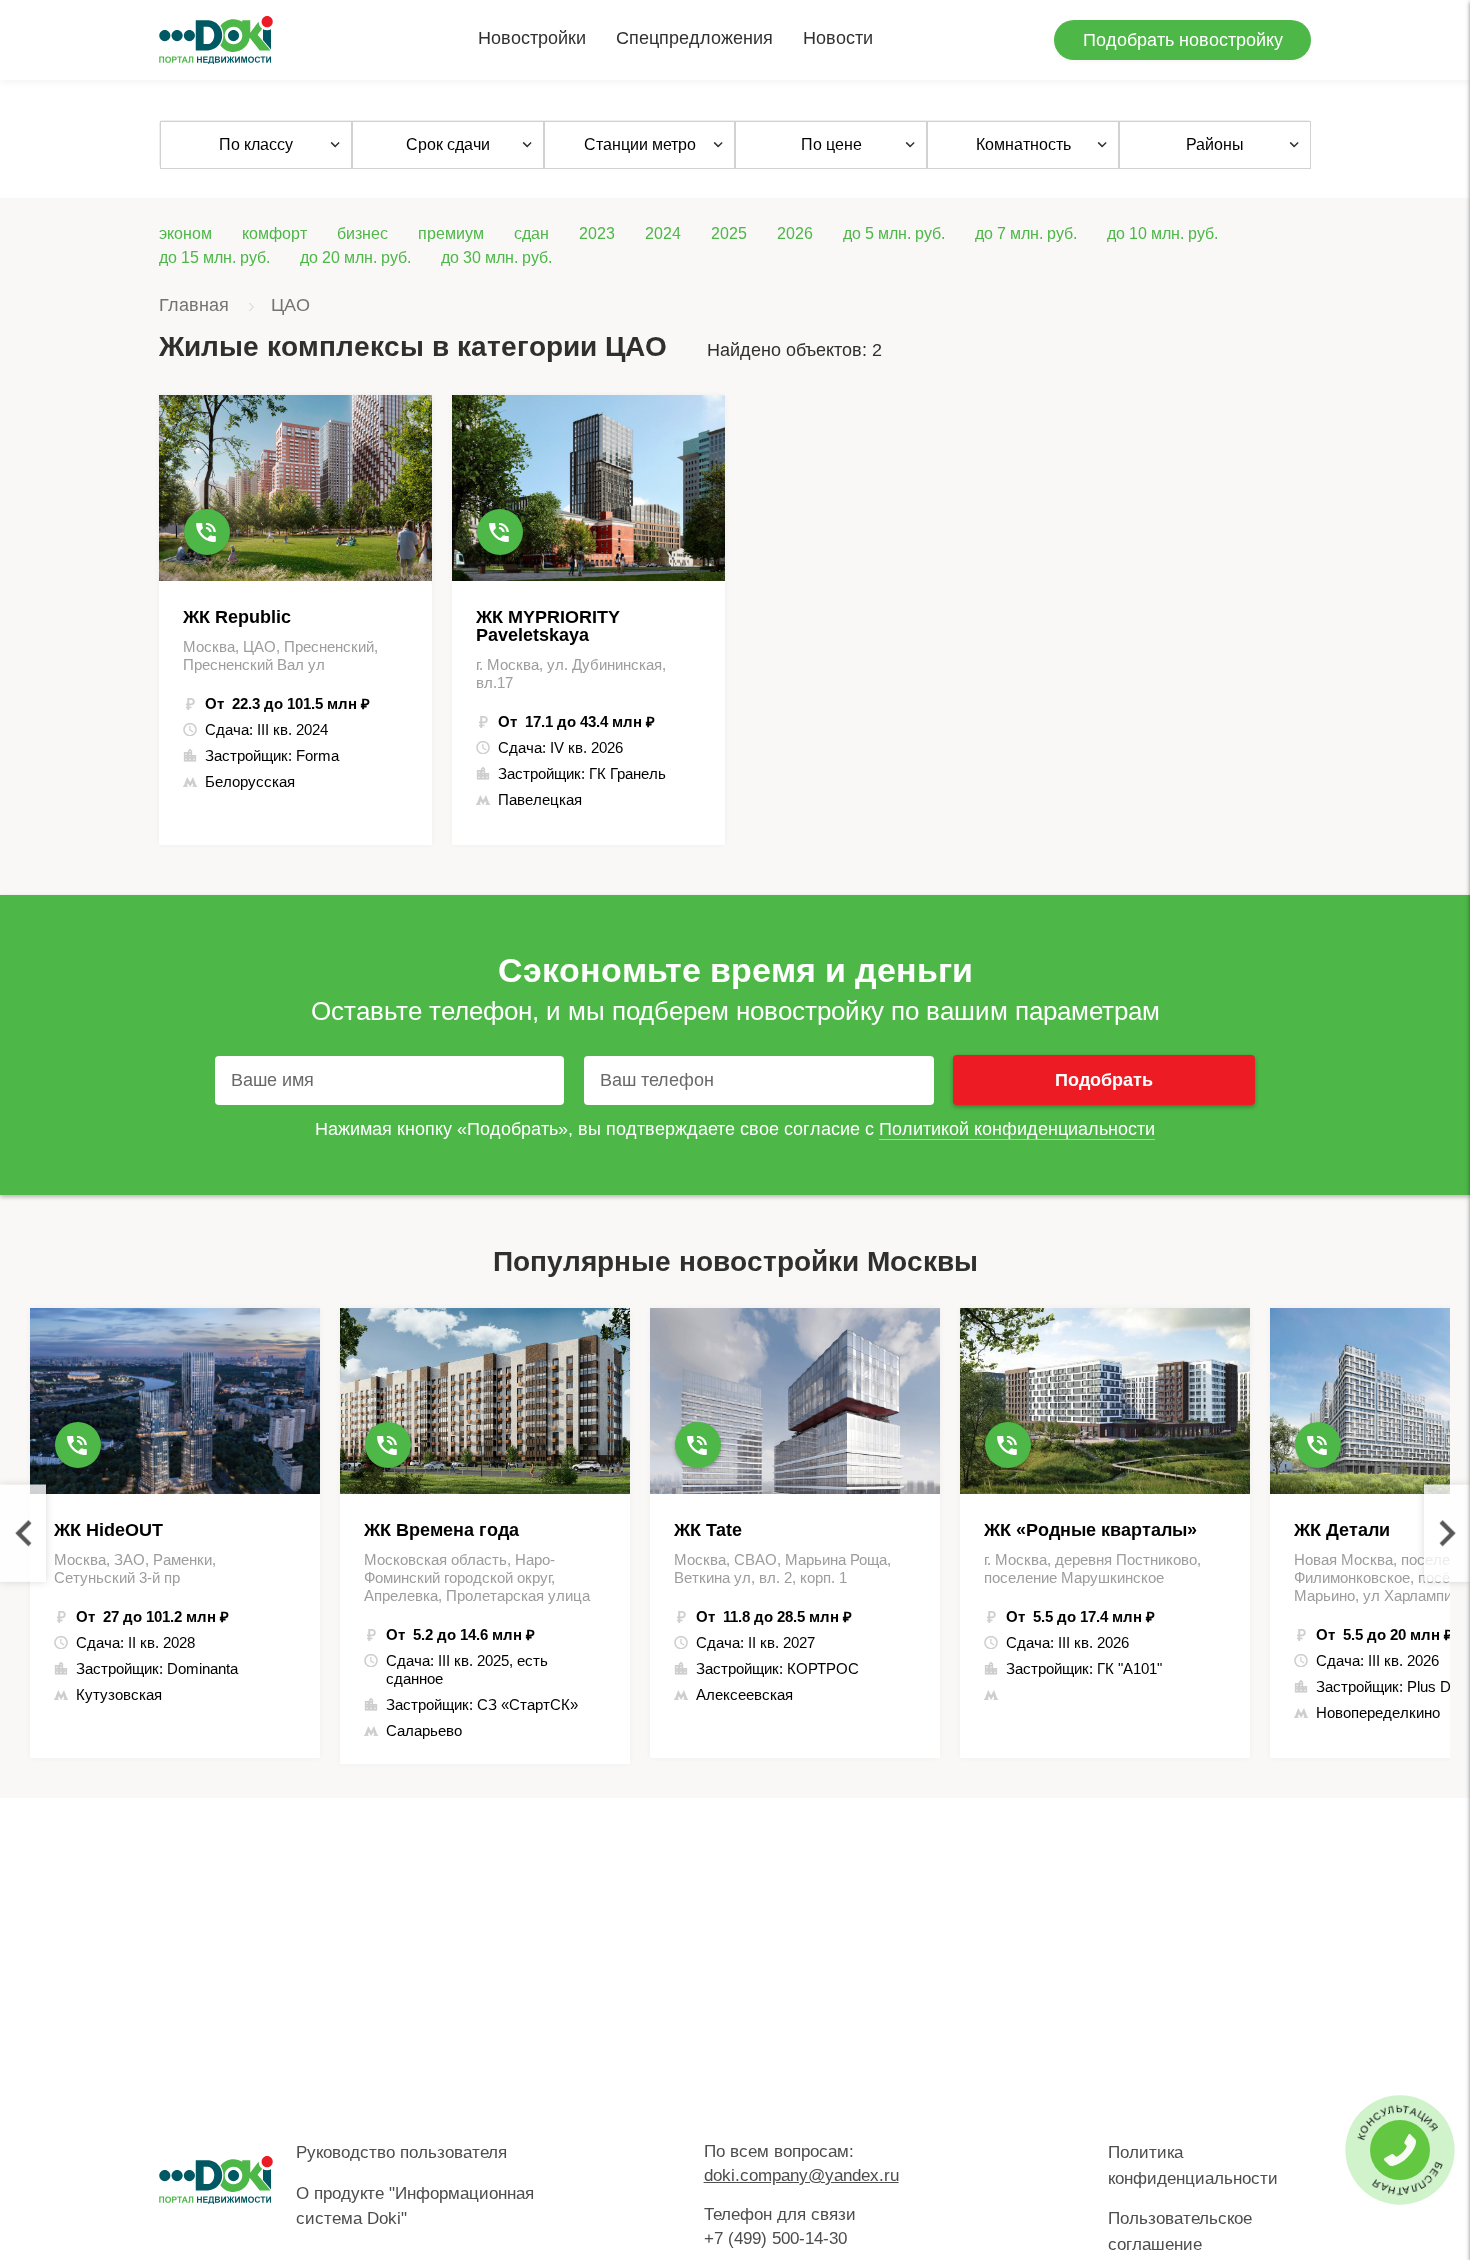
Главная (194, 305)
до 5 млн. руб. (894, 233)
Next (1447, 1533)
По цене (831, 144)
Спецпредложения (694, 38)
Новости (838, 38)
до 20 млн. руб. (355, 257)
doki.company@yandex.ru (801, 2175)
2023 (597, 233)
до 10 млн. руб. (1162, 233)
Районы (1215, 144)
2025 (729, 233)
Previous (23, 1533)
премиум (451, 233)
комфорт (274, 233)
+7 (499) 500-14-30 (775, 2238)
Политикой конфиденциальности (1017, 1129)
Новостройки (532, 38)
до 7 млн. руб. (1026, 233)
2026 (795, 233)
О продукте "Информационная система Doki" (415, 2206)
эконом (185, 233)
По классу (256, 144)
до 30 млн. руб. (496, 257)
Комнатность (1023, 144)
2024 (663, 233)
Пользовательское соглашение (1180, 2231)
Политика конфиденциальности (1193, 2165)
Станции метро (640, 144)
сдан (531, 233)
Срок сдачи (448, 144)
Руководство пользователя (401, 2152)
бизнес (362, 233)
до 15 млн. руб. (214, 257)
